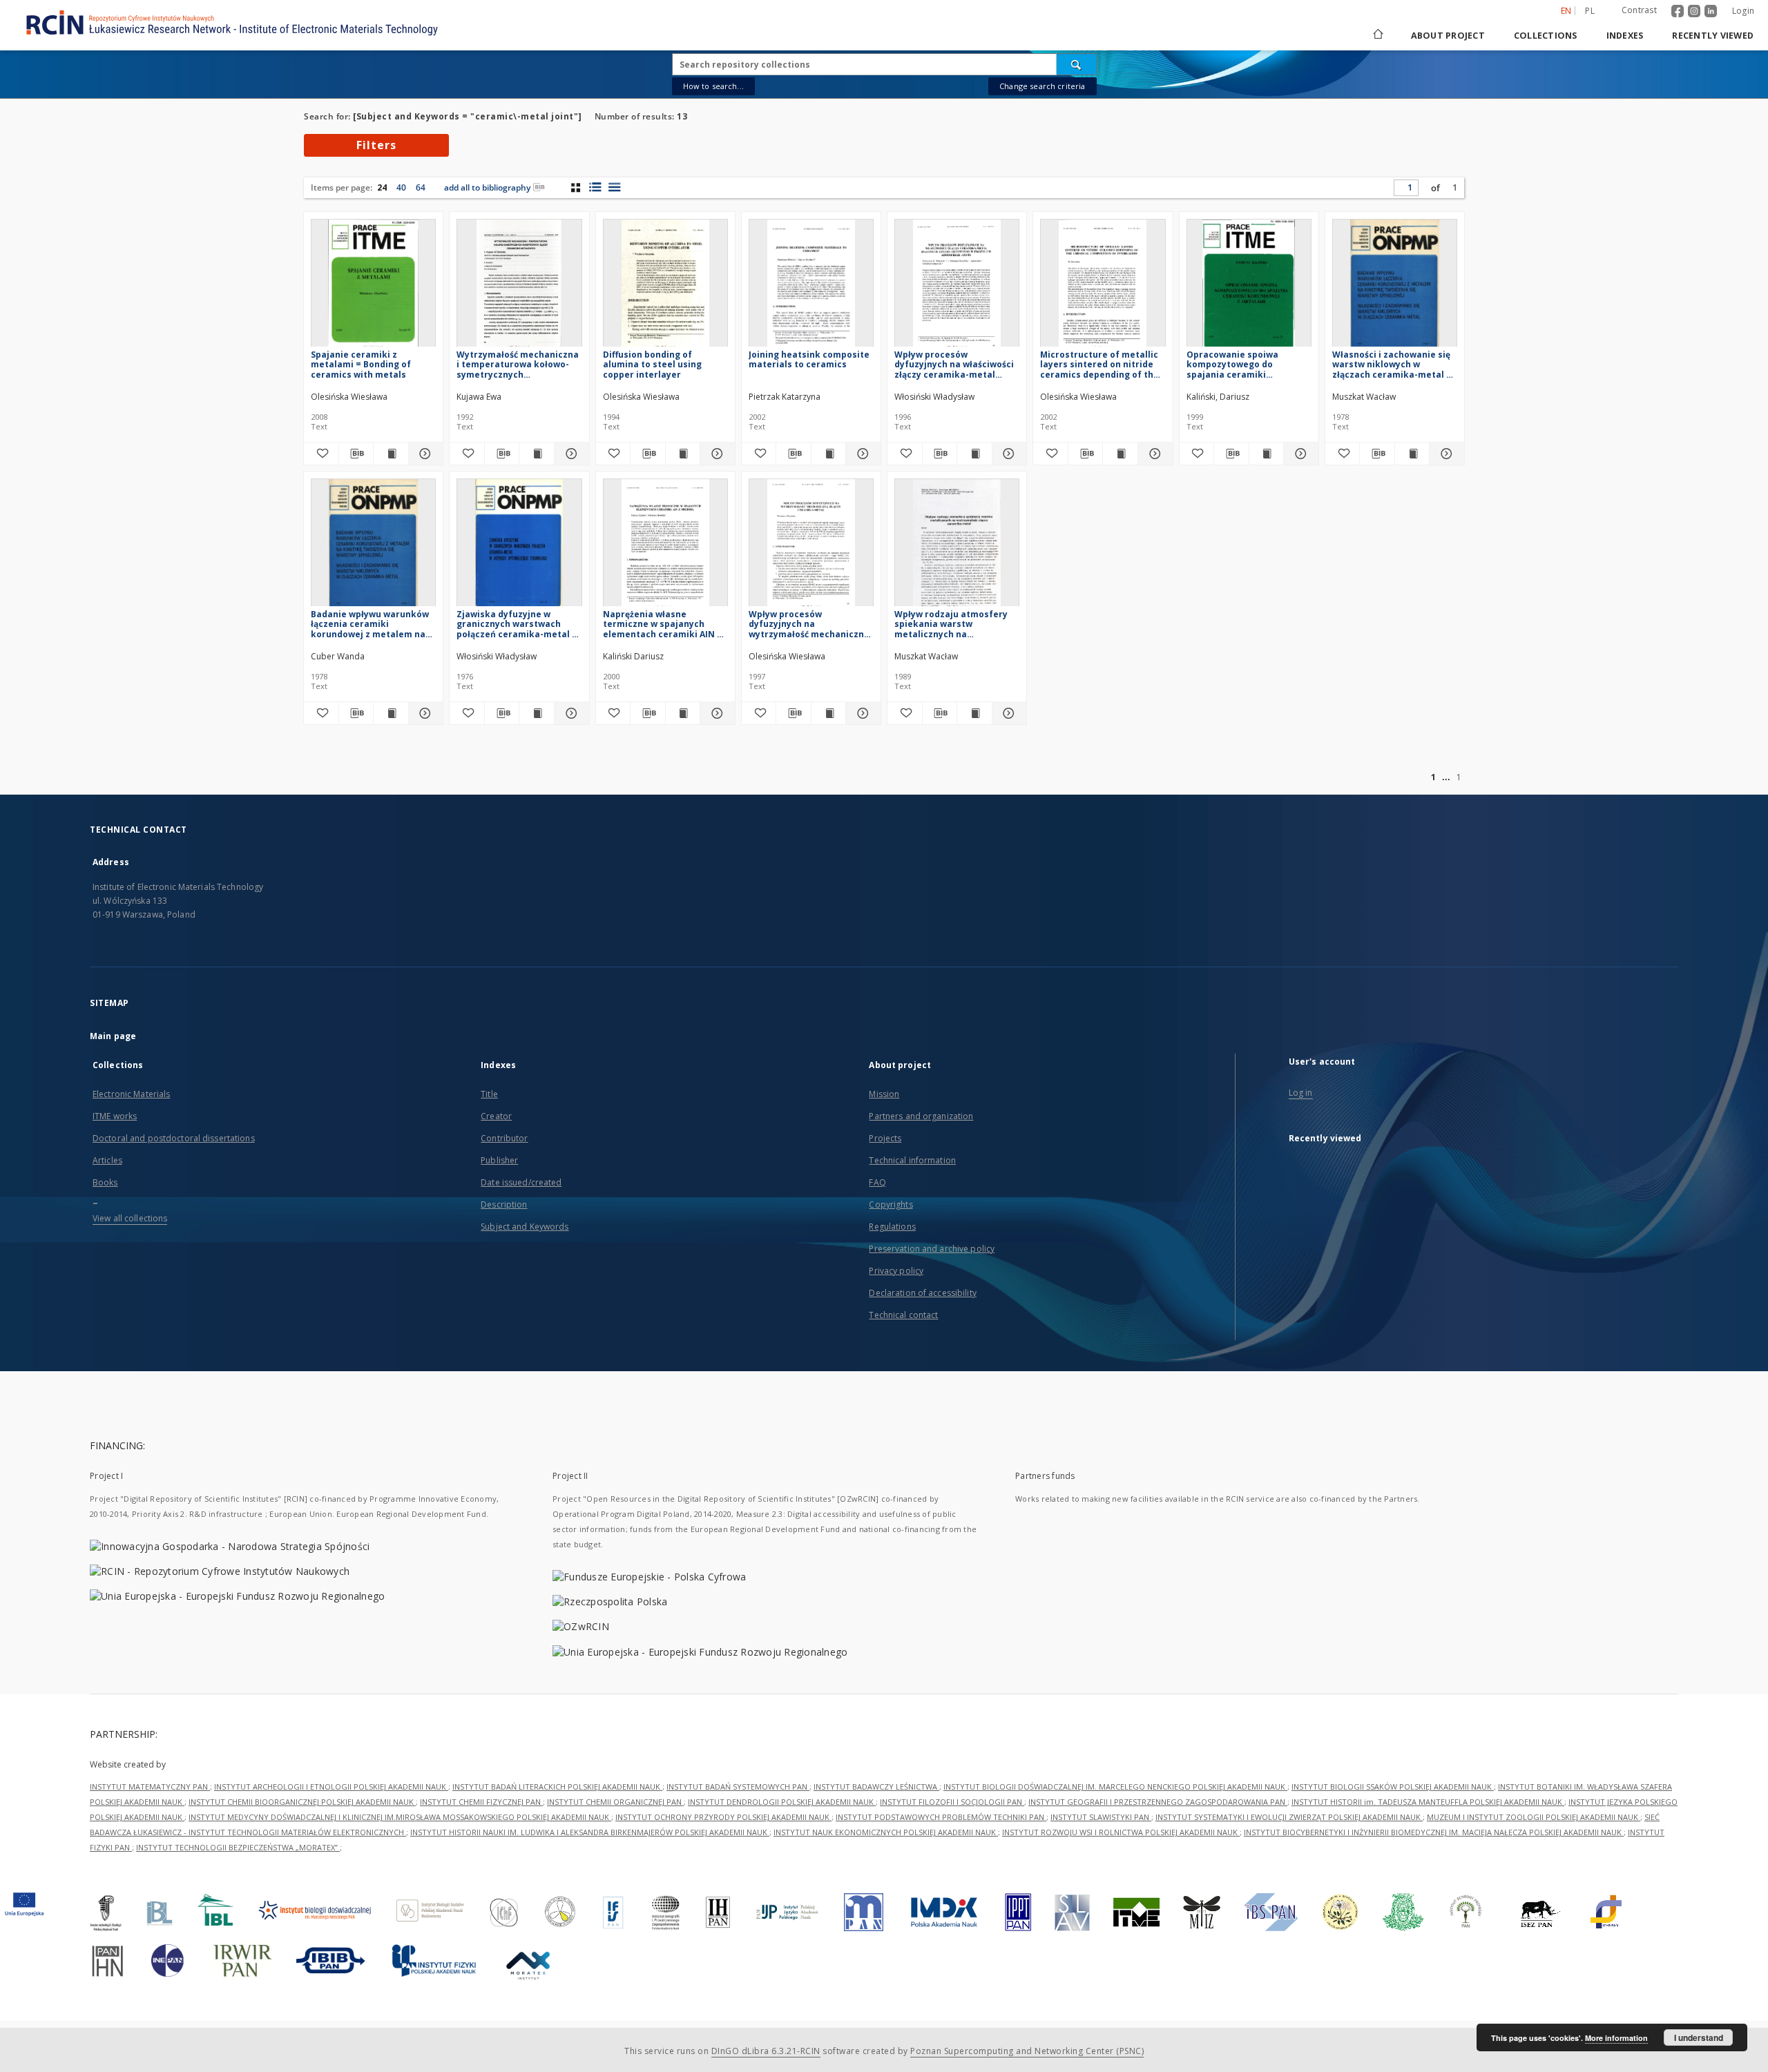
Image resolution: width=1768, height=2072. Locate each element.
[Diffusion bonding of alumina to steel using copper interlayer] (665, 287)
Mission (884, 1094)
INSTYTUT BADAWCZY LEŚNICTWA (876, 1787)
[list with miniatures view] (595, 187)
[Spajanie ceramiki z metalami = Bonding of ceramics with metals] (373, 287)
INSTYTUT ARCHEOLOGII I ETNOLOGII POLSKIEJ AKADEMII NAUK (331, 1787)
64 (421, 187)
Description (504, 1204)
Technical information (912, 1160)
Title (489, 1094)
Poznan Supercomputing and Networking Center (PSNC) (1027, 2051)
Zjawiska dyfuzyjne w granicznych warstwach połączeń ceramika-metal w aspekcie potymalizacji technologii (518, 624)
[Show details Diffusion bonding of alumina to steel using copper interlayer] (715, 454)
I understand (1699, 2037)
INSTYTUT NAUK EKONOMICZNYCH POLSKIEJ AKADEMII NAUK (886, 1832)
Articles (107, 1160)
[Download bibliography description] (356, 454)
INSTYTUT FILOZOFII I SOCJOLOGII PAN (952, 1802)
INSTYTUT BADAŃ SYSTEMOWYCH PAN (738, 1787)
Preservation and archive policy (932, 1249)
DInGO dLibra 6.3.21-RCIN (766, 2051)
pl (1590, 11)
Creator (496, 1116)
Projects (885, 1138)
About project (1448, 36)
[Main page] (1377, 36)
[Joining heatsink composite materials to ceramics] (811, 287)
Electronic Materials (131, 1094)
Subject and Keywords (525, 1227)
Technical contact (903, 1315)
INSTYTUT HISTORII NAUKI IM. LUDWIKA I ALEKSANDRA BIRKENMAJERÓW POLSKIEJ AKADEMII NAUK (590, 1832)
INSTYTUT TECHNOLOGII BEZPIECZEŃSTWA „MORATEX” (238, 1847)
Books (105, 1182)
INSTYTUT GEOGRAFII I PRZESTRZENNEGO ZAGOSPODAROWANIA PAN (1158, 1802)
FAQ (877, 1182)
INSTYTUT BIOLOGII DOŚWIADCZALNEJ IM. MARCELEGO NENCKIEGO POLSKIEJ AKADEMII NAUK (1115, 1787)
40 (401, 187)
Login (1743, 11)
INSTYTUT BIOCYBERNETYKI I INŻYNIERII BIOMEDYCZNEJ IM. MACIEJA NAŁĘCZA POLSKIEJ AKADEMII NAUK (1434, 1832)
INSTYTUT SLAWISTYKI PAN (1101, 1817)
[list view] (614, 187)
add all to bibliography (487, 187)
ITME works (115, 1116)
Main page (113, 1036)
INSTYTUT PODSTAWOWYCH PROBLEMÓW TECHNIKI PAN (941, 1817)
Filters (376, 145)
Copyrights (891, 1204)
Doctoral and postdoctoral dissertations (174, 1138)
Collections (1546, 36)
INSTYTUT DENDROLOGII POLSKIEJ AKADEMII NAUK (782, 1802)
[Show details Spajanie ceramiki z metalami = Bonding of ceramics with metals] (424, 454)
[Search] (1077, 64)
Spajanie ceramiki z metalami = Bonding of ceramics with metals (361, 364)
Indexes (1625, 36)
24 (382, 187)
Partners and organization (921, 1116)
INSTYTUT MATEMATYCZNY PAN (150, 1787)
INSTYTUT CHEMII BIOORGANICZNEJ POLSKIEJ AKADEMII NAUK (302, 1802)
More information (1616, 2038)
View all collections (130, 1218)
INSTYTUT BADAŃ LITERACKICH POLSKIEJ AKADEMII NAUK (557, 1787)
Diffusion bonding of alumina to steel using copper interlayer (652, 364)
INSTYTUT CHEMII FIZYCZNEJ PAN (481, 1802)
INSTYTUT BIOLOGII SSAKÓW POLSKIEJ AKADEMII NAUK (1393, 1787)
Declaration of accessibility (922, 1293)
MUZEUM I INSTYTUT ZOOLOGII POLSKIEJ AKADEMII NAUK (1534, 1817)
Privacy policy (896, 1271)
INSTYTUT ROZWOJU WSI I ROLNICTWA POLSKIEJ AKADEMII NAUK (1121, 1832)
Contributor (504, 1138)
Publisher (499, 1160)
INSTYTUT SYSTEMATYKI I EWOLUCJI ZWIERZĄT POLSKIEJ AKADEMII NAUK (1289, 1817)
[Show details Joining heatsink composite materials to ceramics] (861, 454)
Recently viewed (1713, 36)
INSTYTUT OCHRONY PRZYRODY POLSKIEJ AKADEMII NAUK (723, 1817)
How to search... (713, 86)
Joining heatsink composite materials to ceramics (809, 359)
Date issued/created (521, 1182)
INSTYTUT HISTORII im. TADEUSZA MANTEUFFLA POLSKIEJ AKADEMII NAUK (1428, 1802)
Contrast (1639, 10)
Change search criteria (1042, 86)
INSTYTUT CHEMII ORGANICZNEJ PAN (615, 1802)
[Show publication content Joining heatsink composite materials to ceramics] (829, 454)
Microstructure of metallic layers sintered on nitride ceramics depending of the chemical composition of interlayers (1099, 364)
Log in (1301, 1093)
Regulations (892, 1227)
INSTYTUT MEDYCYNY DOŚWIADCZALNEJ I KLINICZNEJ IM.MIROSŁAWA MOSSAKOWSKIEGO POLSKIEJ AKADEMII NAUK (400, 1817)
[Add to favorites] (321, 454)
